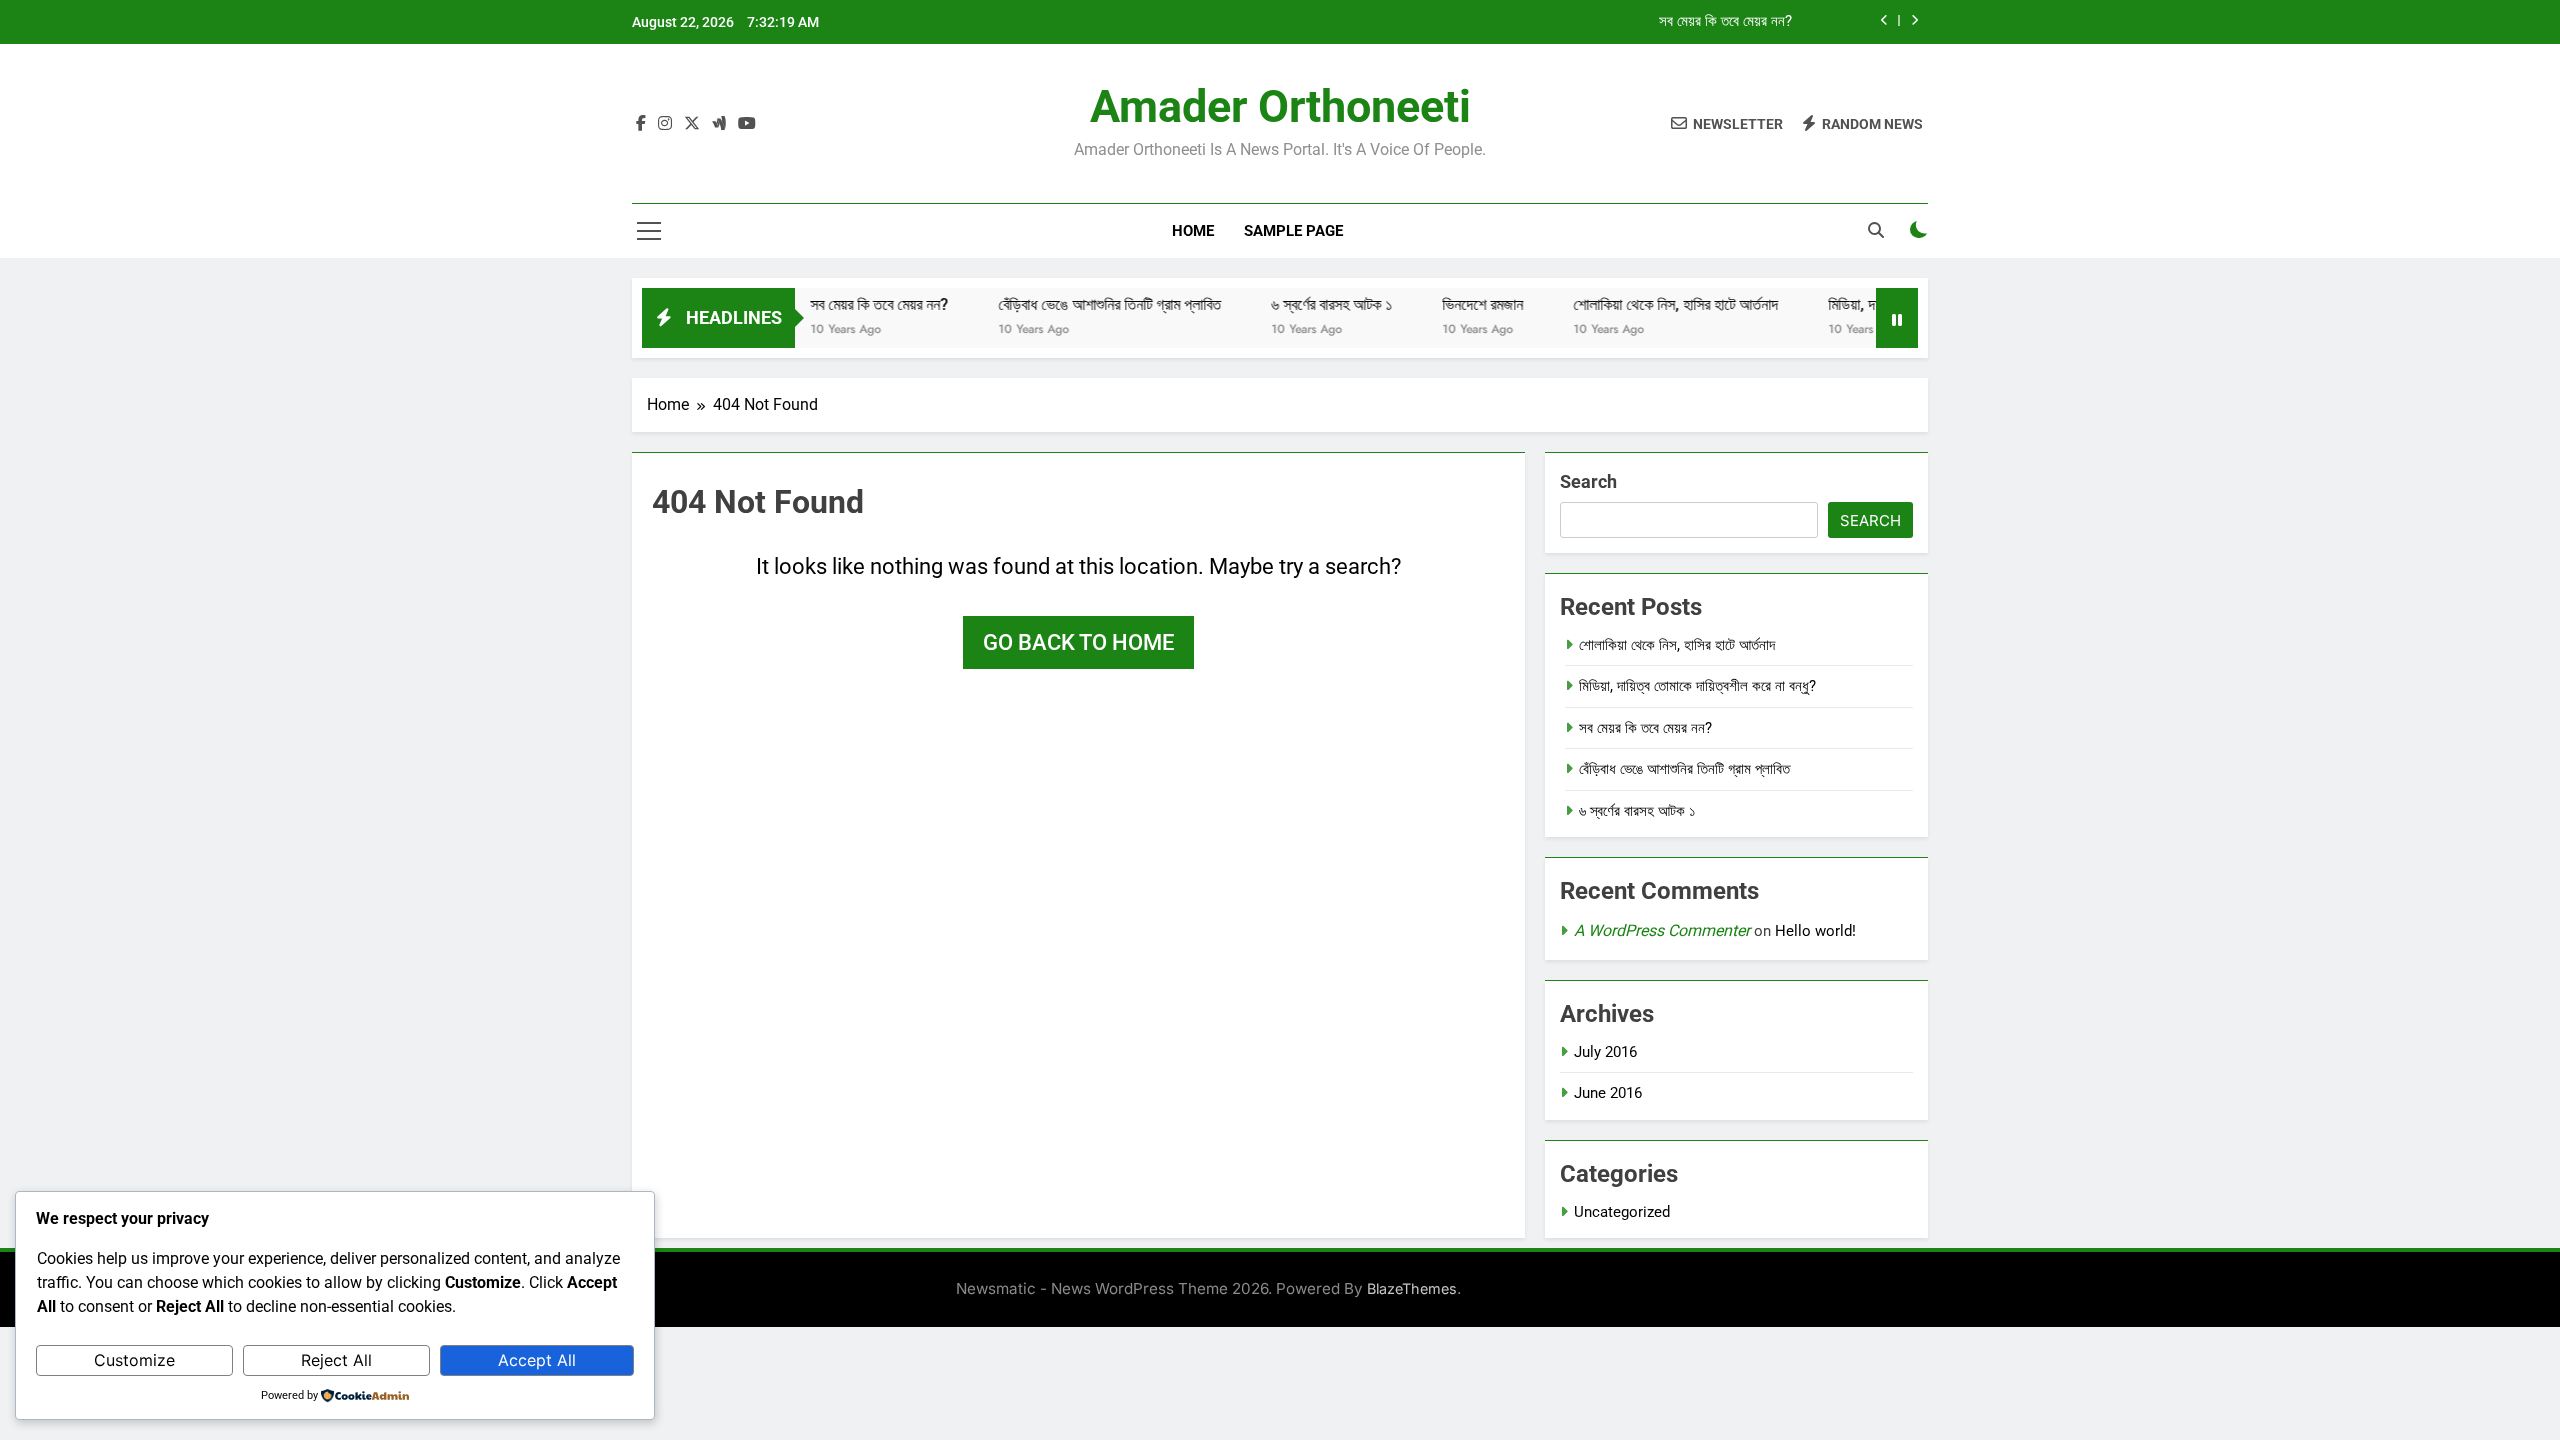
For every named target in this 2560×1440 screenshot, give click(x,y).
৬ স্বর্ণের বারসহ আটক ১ (1299, 304)
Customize (134, 1360)
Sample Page (1293, 231)
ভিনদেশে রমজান (1450, 304)
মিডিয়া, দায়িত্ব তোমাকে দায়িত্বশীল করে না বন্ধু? (1697, 686)
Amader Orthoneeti (1280, 106)
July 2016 (1605, 1052)
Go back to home (1078, 642)
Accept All (537, 1360)
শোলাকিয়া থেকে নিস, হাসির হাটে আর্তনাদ (1643, 304)
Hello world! (1815, 931)
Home (1193, 231)
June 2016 (1608, 1093)
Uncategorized (1622, 1212)
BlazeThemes (1412, 1288)
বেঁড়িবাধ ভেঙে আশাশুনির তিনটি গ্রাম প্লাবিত (1077, 304)
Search (1588, 481)
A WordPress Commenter (1662, 930)
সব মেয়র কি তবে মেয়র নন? (1725, 22)
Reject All (336, 1360)
